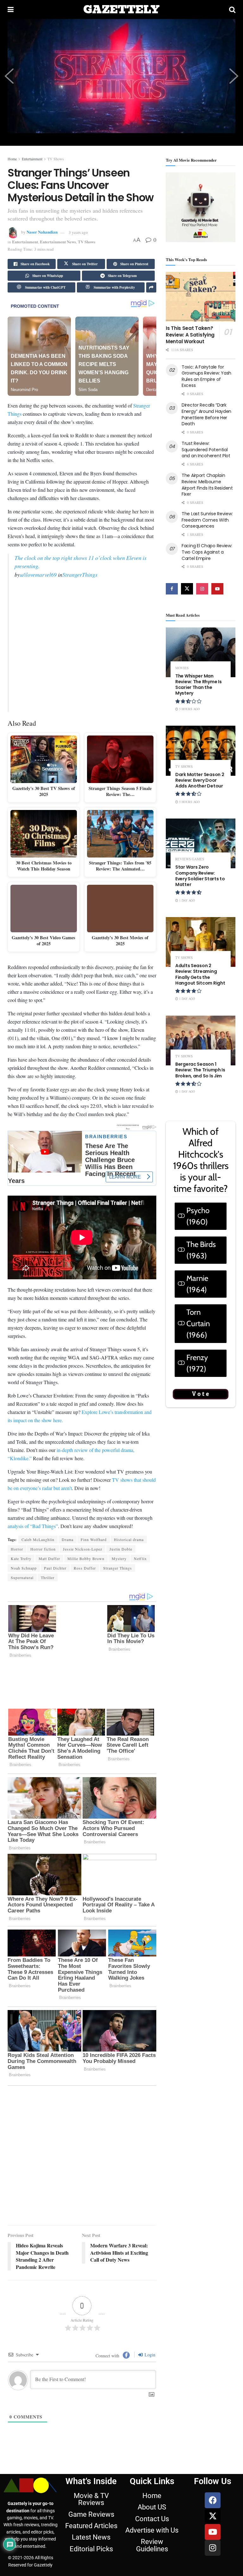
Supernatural (22, 1641)
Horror (17, 1613)
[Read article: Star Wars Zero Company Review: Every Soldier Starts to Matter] (201, 843)
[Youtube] (213, 2423)
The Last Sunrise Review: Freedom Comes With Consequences (207, 520)
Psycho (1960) (198, 1216)
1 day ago (187, 900)
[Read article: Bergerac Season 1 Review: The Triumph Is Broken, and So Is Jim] (201, 1041)
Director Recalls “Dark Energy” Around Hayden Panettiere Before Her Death (206, 414)
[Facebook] (213, 2392)
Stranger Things (118, 1632)
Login (149, 2246)
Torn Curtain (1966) (198, 1323)
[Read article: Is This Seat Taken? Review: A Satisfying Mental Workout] (201, 297)
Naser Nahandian (42, 232)
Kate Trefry (21, 1622)
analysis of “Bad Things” (33, 1590)
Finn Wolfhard (94, 1603)
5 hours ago (189, 709)
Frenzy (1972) (197, 1363)
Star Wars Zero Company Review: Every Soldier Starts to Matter (200, 876)
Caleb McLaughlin (38, 1603)
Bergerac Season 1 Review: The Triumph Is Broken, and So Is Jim (200, 1070)
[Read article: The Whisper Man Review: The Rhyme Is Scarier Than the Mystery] (201, 652)
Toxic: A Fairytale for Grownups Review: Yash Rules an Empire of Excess (206, 376)
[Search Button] (232, 10)
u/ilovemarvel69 (38, 571)
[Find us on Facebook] (172, 589)
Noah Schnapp (24, 1632)
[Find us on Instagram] (202, 589)
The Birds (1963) (201, 1250)
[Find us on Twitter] (187, 589)
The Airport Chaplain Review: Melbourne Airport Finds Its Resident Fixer (207, 485)
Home (12, 159)
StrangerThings (80, 571)
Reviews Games (190, 859)
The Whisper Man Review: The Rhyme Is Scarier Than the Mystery (198, 685)
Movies (182, 668)
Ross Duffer (85, 1632)
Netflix (140, 1622)
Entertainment (32, 159)
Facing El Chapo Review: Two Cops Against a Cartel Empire (207, 552)
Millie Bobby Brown (86, 1622)
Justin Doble (121, 1613)
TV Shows (56, 159)
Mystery (119, 1622)
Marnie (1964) (197, 1284)
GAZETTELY (121, 10)
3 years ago (78, 232)
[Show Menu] (11, 10)
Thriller (48, 1641)
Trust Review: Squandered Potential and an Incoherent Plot (206, 450)
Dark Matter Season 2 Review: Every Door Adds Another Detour (200, 780)
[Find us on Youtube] (217, 589)
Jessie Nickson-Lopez (83, 1613)
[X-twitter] (213, 2407)
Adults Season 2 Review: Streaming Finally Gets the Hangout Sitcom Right (200, 974)
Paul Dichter (55, 1632)
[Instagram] (213, 2439)
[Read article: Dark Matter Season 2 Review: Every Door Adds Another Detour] (201, 751)
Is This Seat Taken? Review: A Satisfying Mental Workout (190, 335)
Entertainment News (58, 242)
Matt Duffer (49, 1622)
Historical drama (129, 1603)
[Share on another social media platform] (151, 287)
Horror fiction (43, 1613)
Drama (68, 1603)
